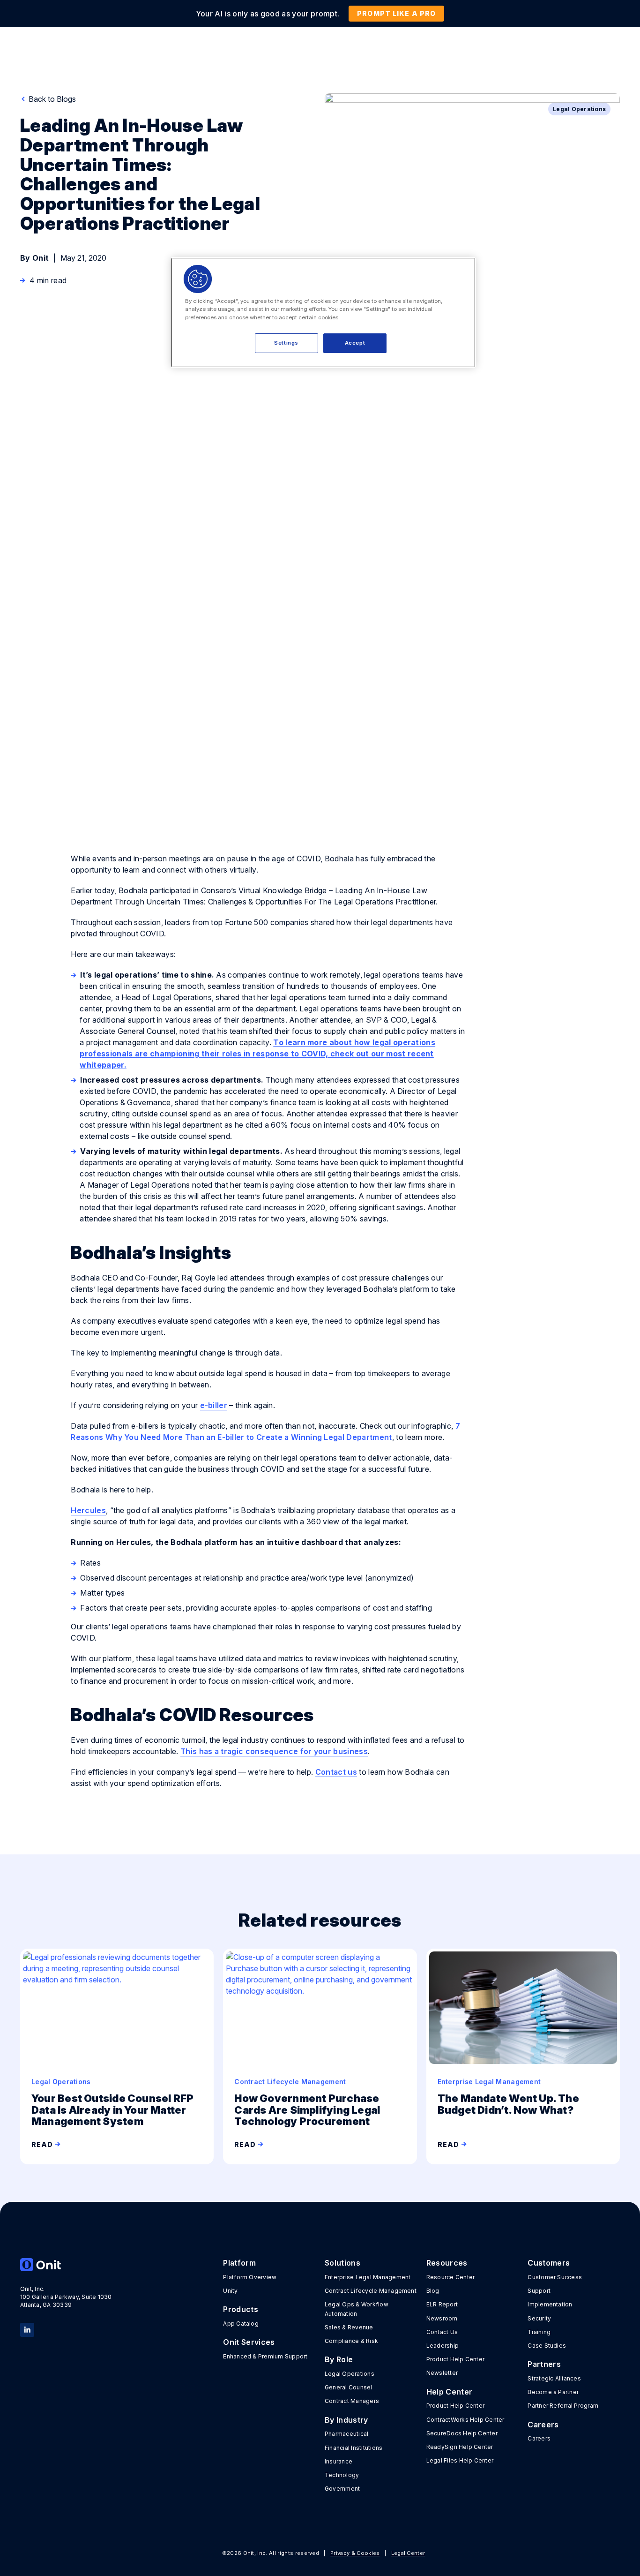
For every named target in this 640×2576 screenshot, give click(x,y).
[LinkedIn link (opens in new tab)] (27, 2329)
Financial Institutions (353, 2448)
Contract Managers (352, 2401)
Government (342, 2489)
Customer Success (555, 2277)
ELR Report (442, 2304)
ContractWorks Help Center (465, 2420)
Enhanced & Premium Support (265, 2356)
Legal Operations (350, 2374)
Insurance (339, 2461)
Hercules (88, 1510)
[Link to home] (66, 2265)
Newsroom (442, 2318)
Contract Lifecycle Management (371, 2291)
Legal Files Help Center (460, 2460)
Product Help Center (456, 2359)
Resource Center (451, 2277)
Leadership (443, 2346)
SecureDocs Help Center (462, 2433)
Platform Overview (250, 2277)
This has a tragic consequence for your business (274, 1751)
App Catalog (241, 2324)
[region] (323, 312)
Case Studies (547, 2346)
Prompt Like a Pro (396, 13)
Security (539, 2318)
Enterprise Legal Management (368, 2277)
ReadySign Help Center (460, 2447)
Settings (286, 343)
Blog (433, 2291)
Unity (230, 2291)
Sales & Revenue (349, 2327)
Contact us (336, 1772)
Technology (342, 2475)
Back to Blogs (51, 99)
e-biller (214, 1405)
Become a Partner (553, 2392)
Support (539, 2291)
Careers (539, 2438)
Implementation (550, 2304)
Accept (355, 343)
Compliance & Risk (351, 2341)
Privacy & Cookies (355, 2553)
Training (539, 2332)
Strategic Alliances (554, 2378)
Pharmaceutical (346, 2434)
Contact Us (442, 2332)
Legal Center (408, 2553)
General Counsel (349, 2387)
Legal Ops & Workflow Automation (357, 2309)
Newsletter (442, 2373)
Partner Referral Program (563, 2406)
